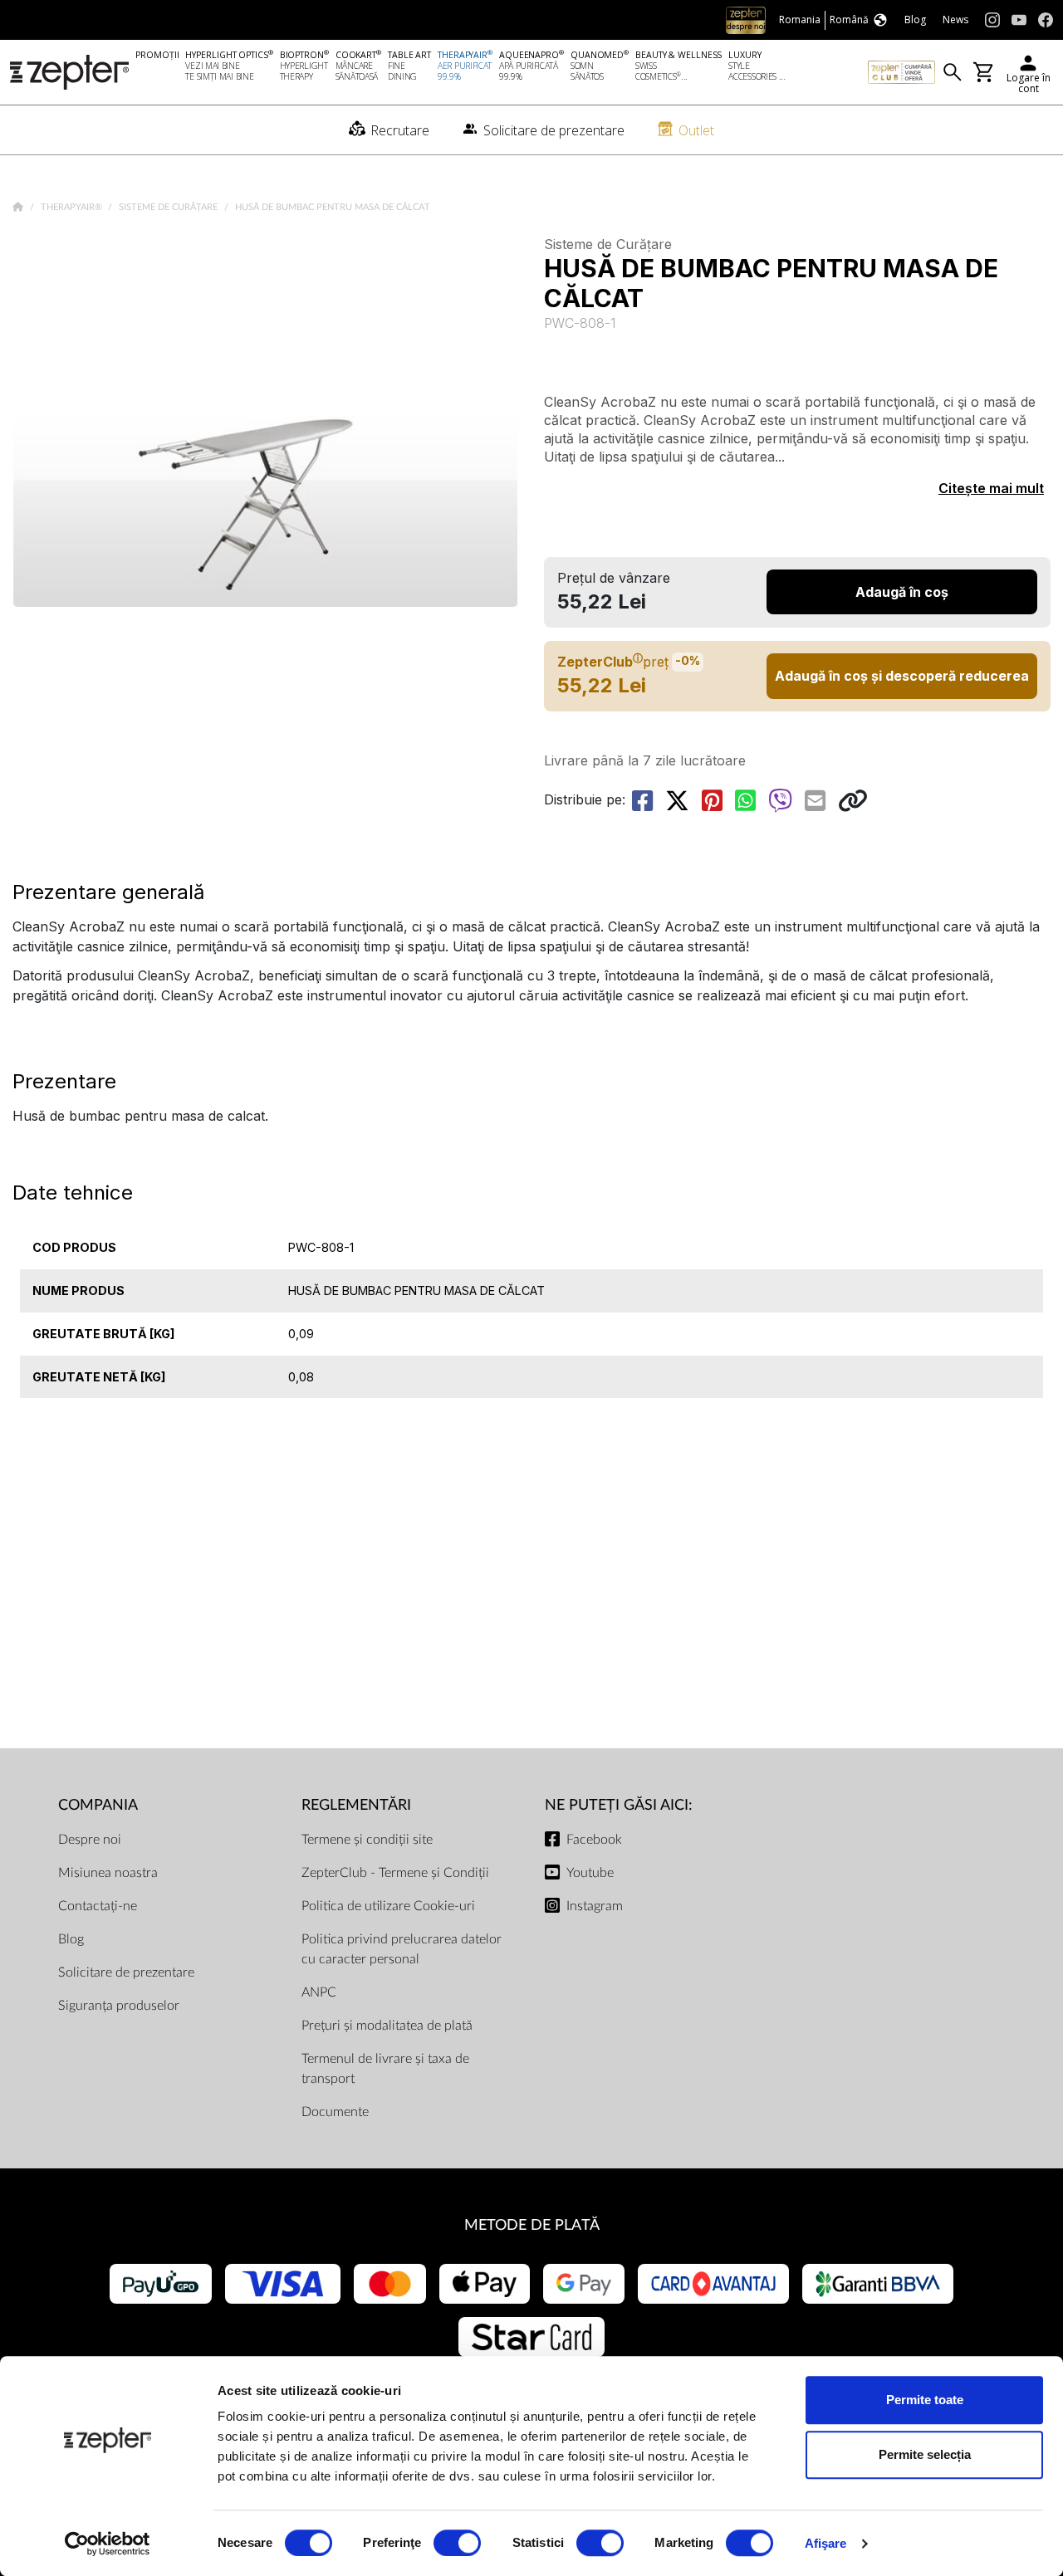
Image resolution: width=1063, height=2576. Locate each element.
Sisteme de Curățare (169, 207)
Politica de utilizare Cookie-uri (388, 1906)
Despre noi (90, 1840)
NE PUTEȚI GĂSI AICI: (619, 1805)
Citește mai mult (991, 488)
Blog (71, 1939)
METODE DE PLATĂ (532, 2225)
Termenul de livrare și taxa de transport (385, 2069)
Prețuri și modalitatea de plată (387, 2026)
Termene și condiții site (367, 1840)
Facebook (594, 1840)
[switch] (457, 2543)
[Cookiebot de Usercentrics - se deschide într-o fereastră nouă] (108, 2544)
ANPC (319, 1992)
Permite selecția (925, 2454)
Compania (98, 1805)
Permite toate (925, 2400)
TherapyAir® (73, 207)
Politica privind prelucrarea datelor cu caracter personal (402, 1949)
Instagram (595, 1906)
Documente (335, 2112)
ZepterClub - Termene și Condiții (395, 1873)
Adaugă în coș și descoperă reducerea (902, 676)
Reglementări (356, 1805)
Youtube (590, 1873)
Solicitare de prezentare (126, 1972)
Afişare (826, 2543)
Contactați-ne (98, 1906)
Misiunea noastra (108, 1873)
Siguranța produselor (119, 2006)
